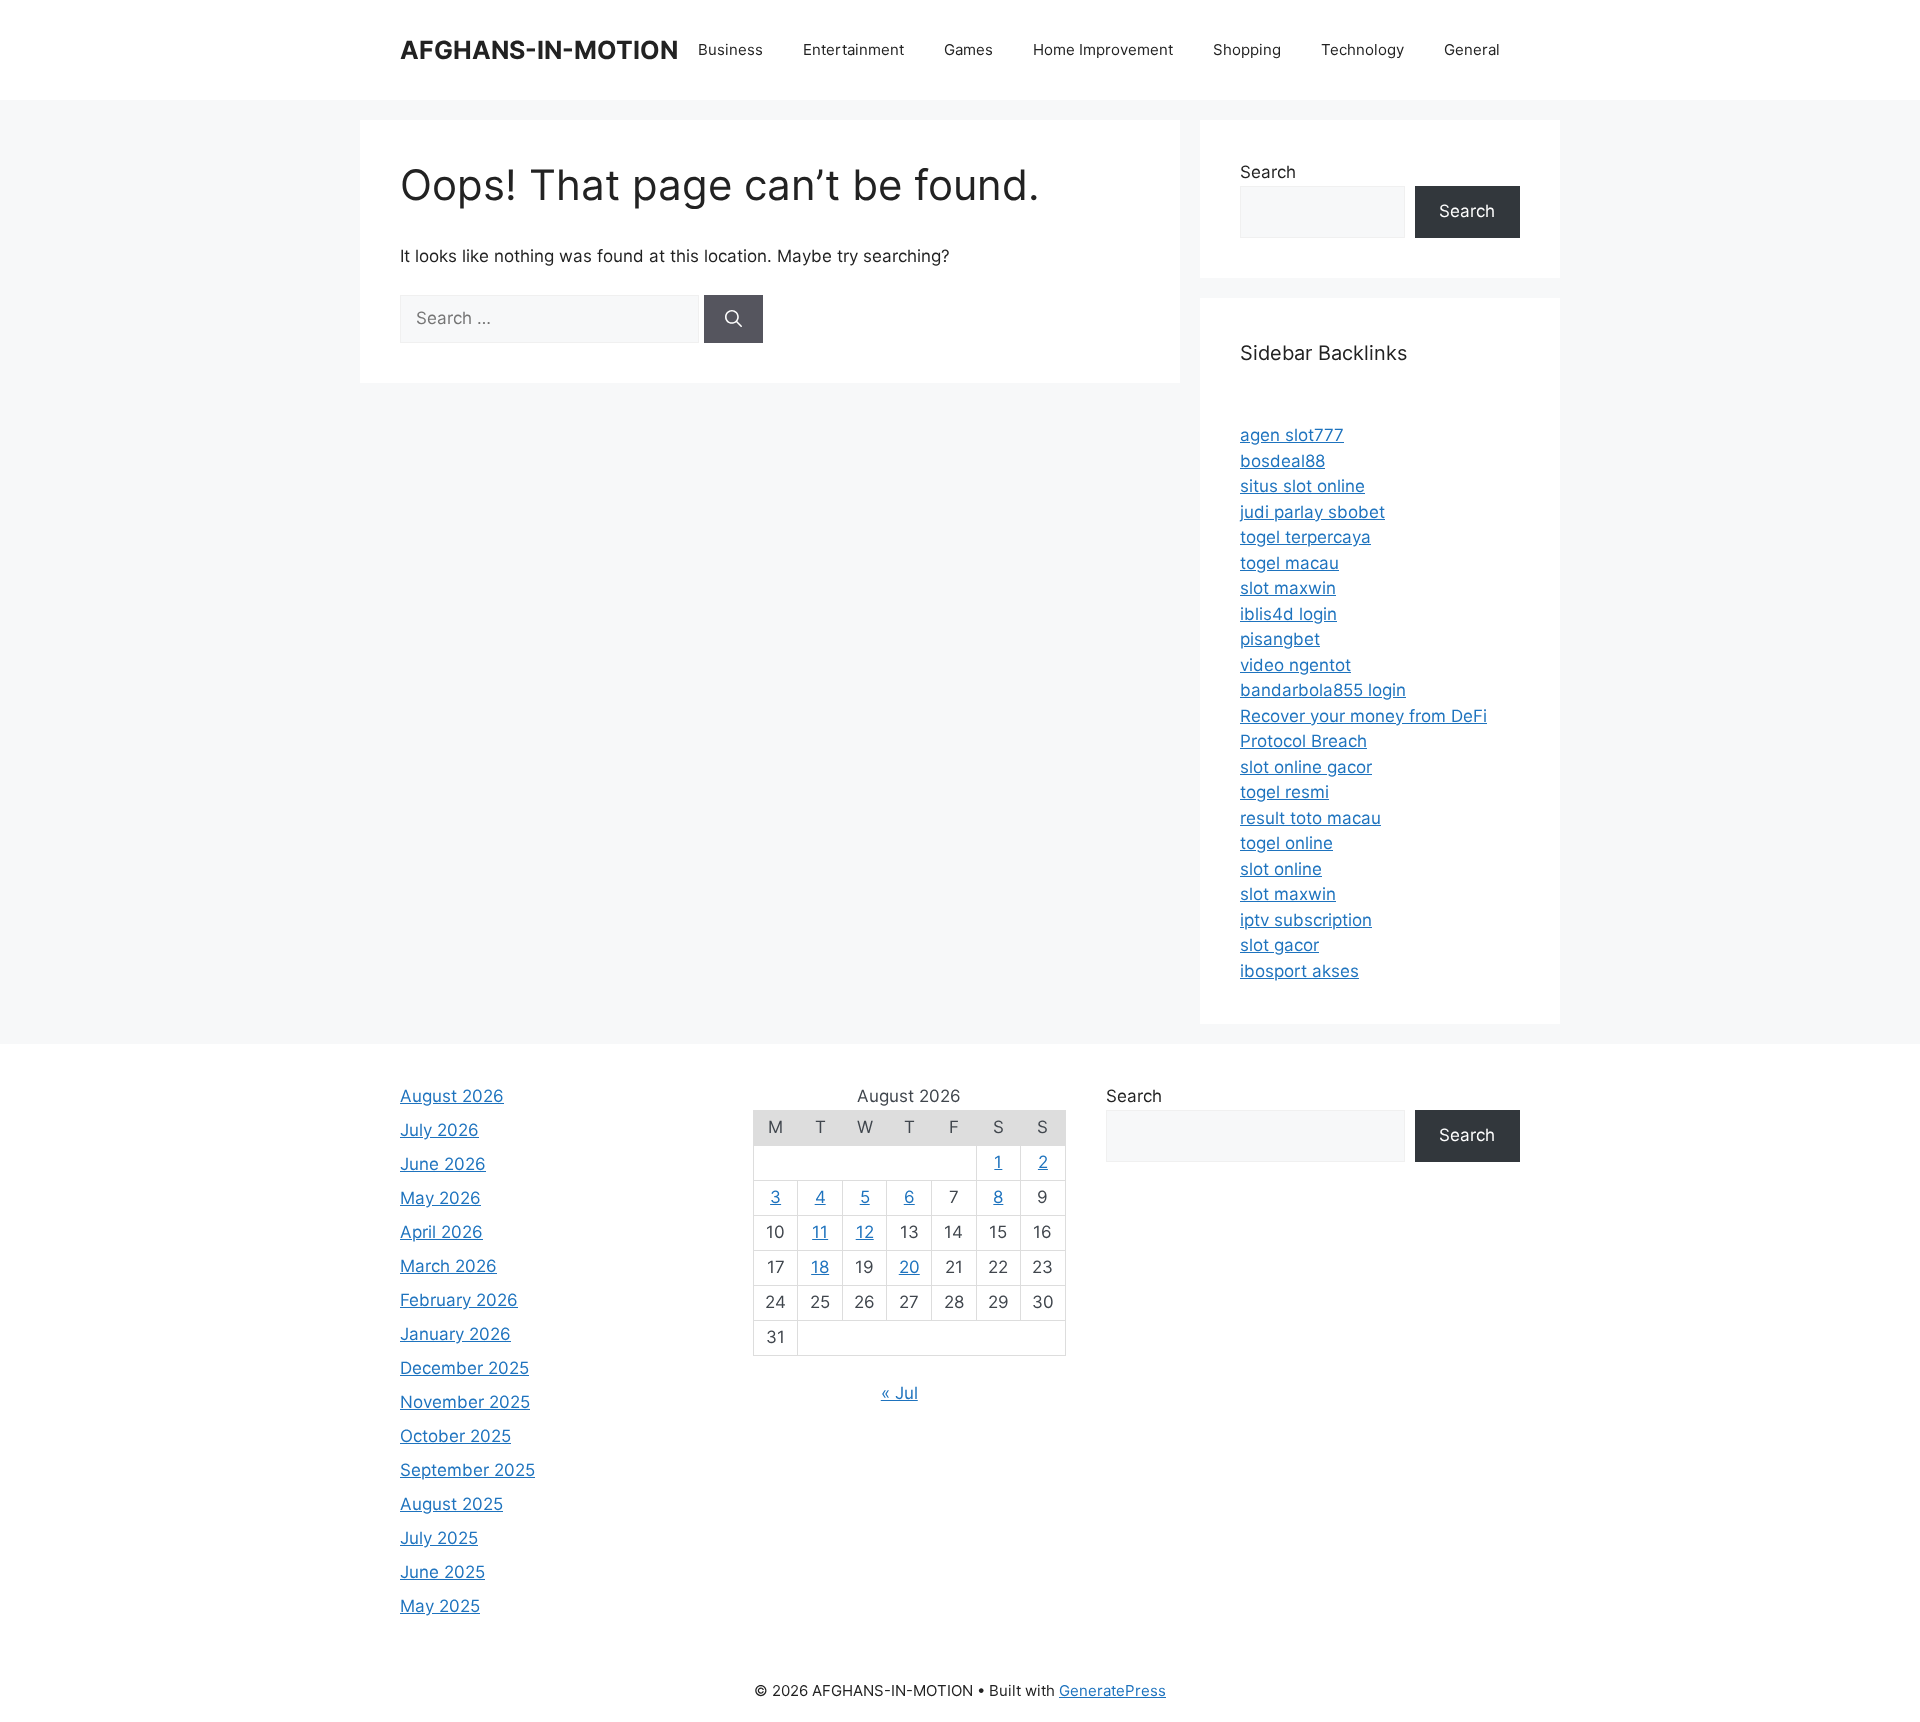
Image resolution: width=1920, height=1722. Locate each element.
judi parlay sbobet (1312, 512)
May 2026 (440, 1198)
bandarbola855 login (1323, 690)
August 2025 (451, 1504)
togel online (1286, 843)
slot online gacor (1306, 767)
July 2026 (439, 1130)
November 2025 (465, 1402)
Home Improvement (1103, 49)
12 (865, 1232)
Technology (1362, 49)
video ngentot (1295, 665)
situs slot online (1302, 486)
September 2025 (467, 1470)
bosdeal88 (1282, 461)
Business (730, 49)
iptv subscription (1306, 920)
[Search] (733, 319)
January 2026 (455, 1334)
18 (820, 1267)
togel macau (1289, 563)
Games (968, 49)
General (1472, 49)
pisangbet (1280, 639)
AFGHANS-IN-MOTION (539, 50)
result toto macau (1310, 818)
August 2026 (452, 1096)
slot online (1281, 869)
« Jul (899, 1393)
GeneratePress (1112, 1690)
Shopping (1247, 49)
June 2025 (442, 1572)
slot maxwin (1288, 588)
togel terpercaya (1305, 537)
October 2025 (455, 1436)
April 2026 (441, 1232)
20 (909, 1267)
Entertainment (853, 49)
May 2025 (440, 1606)
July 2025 (439, 1538)
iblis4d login (1288, 614)
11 (820, 1232)
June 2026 (443, 1164)
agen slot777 (1292, 435)
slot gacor (1279, 945)
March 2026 (448, 1266)
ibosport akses (1299, 971)
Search (1268, 172)
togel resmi (1284, 792)
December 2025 (464, 1368)
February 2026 (459, 1300)
